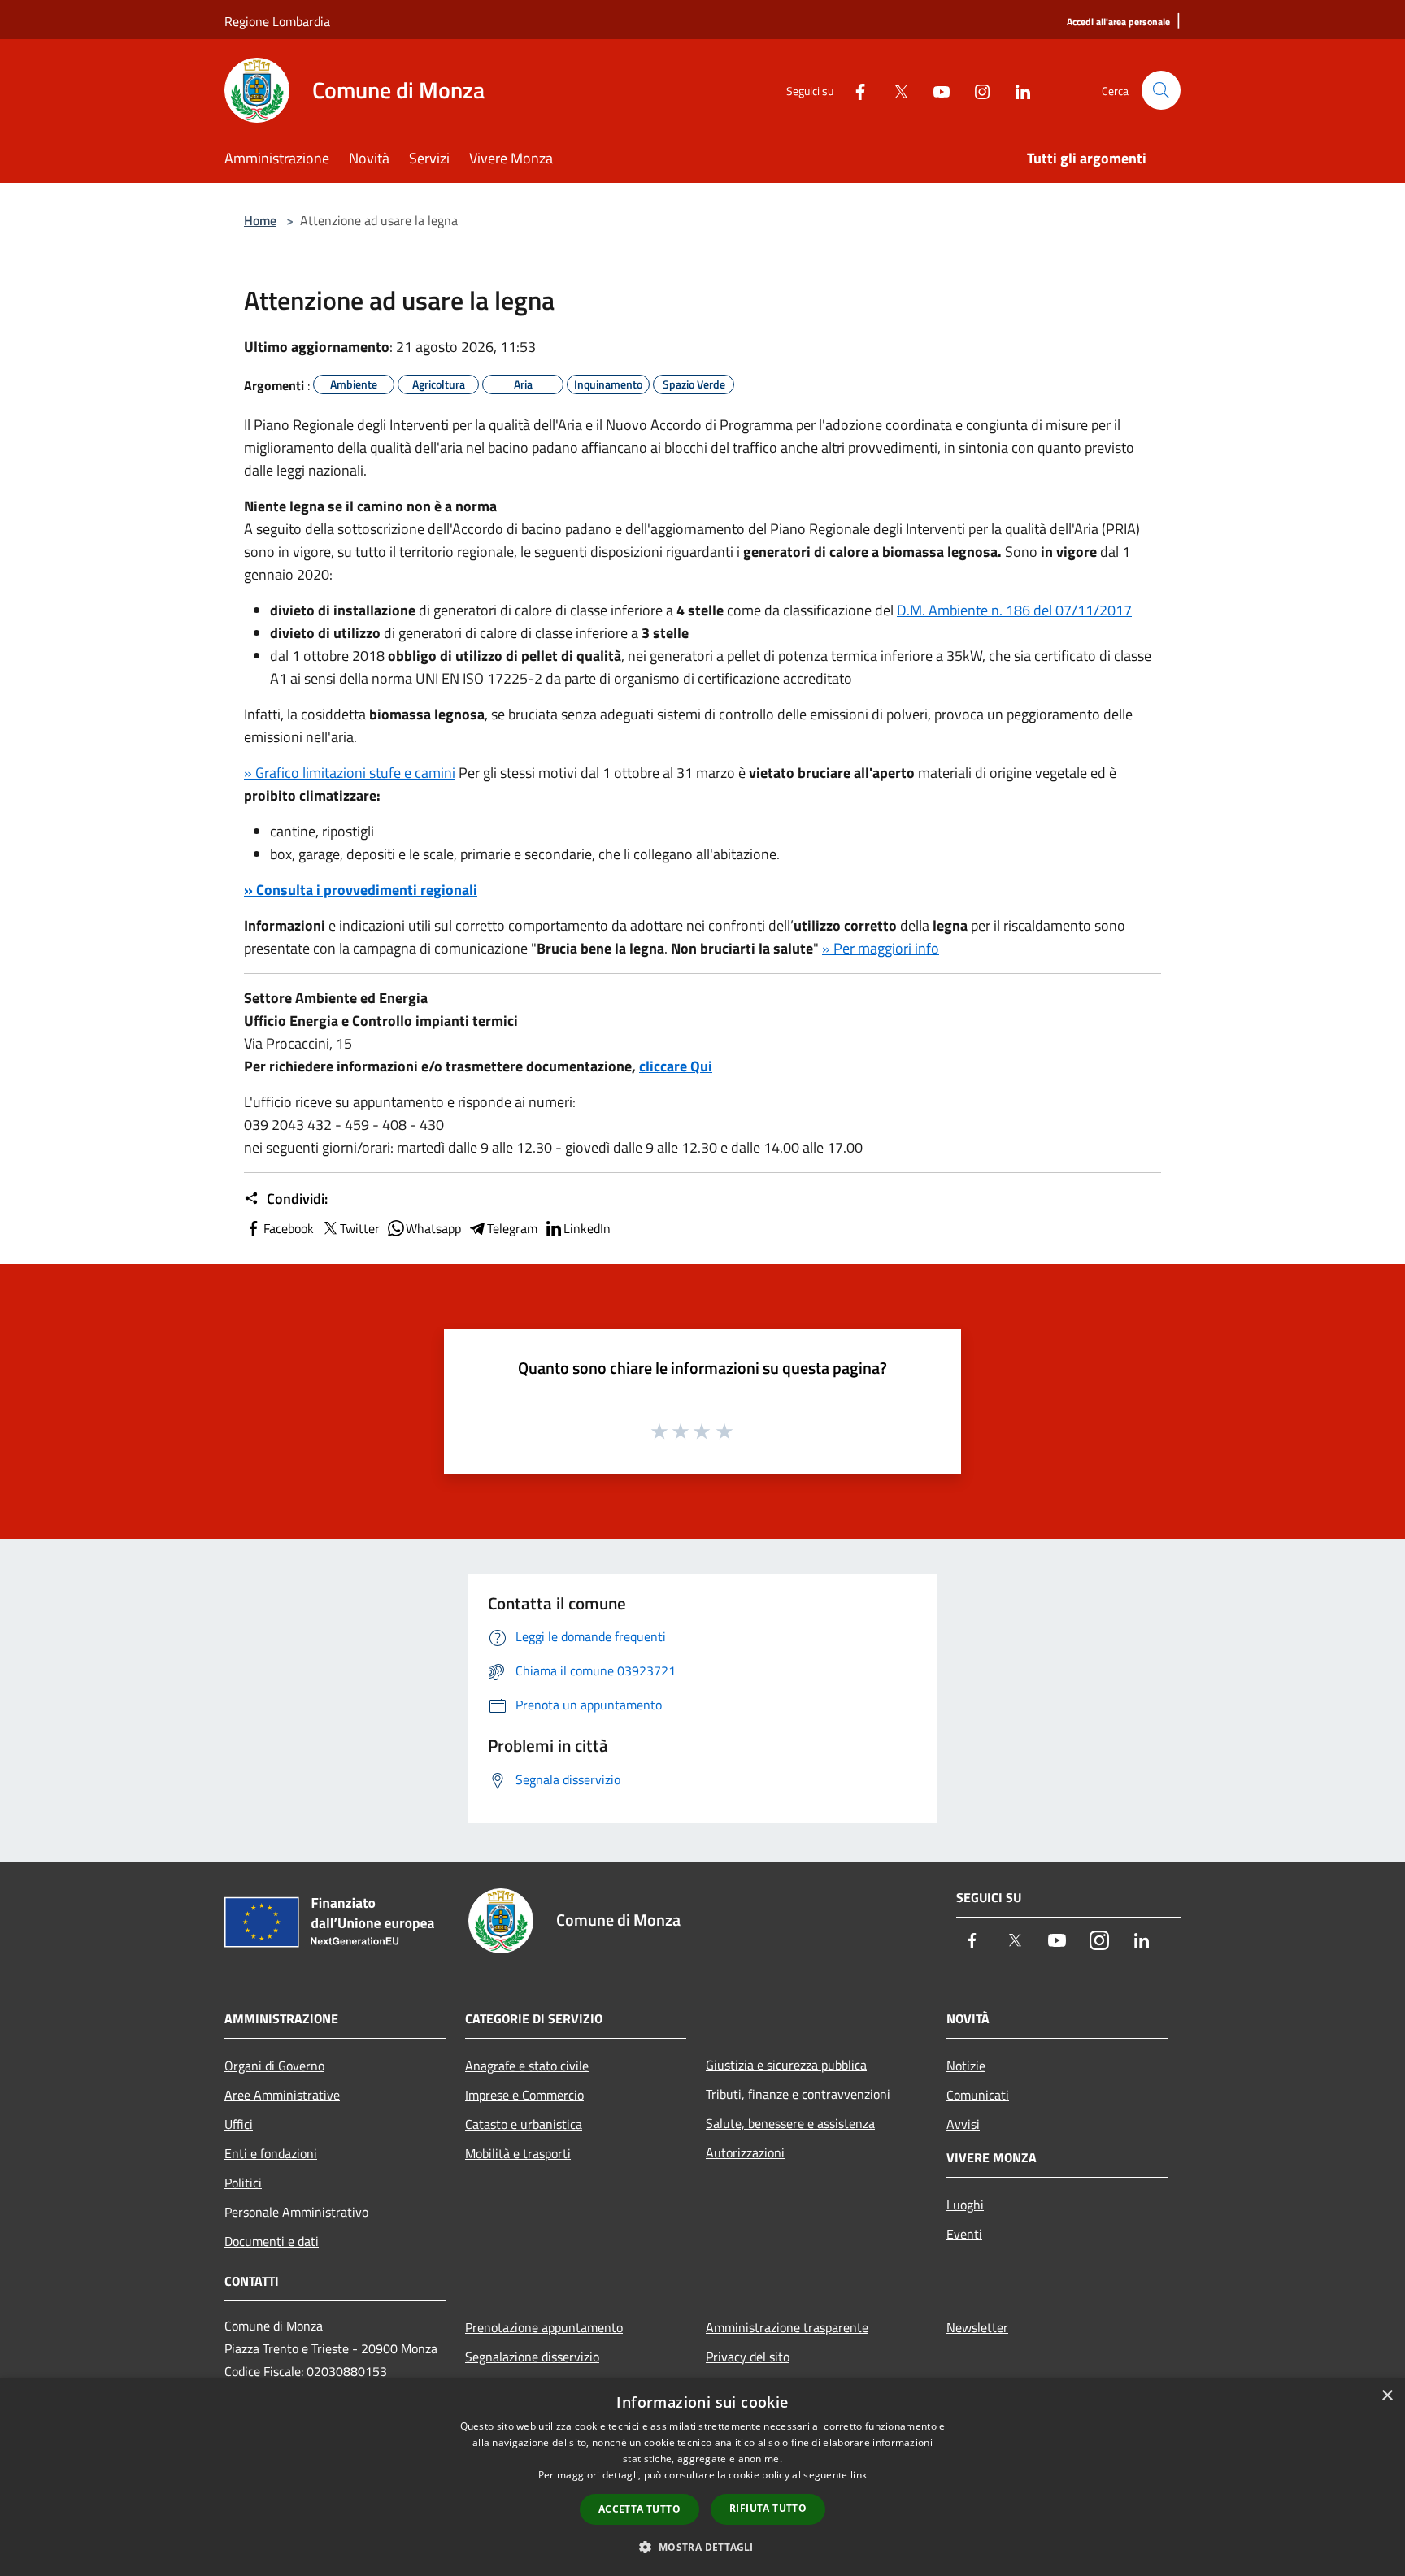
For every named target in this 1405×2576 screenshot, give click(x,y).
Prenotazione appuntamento (544, 2327)
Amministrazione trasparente (787, 2327)
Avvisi (963, 2124)
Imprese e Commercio (524, 2095)
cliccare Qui (676, 1066)
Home (260, 220)
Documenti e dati (272, 2241)
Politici (243, 2183)
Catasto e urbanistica (524, 2124)
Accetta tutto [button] (639, 2509)
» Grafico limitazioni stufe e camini (350, 773)
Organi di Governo (274, 2066)
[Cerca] (1161, 90)
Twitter (360, 1228)
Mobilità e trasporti (518, 2153)
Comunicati (978, 2095)
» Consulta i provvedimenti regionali (361, 890)
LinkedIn (587, 1228)
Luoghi (965, 2205)
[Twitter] (894, 90)
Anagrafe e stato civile (527, 2066)
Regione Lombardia (277, 21)
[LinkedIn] (1016, 90)
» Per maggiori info (881, 948)
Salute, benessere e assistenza (790, 2123)
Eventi (964, 2234)
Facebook (289, 1228)
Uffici (239, 2124)
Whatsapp (433, 1228)
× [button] (1387, 2396)
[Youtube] (935, 90)
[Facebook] (854, 90)
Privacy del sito (748, 2357)
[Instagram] (976, 90)
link (859, 2475)
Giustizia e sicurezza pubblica (786, 2065)
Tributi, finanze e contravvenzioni (798, 2094)
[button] (702, 2547)
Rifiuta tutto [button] (768, 2508)
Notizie (966, 2066)
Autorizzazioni (745, 2152)
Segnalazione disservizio (532, 2357)
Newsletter (977, 2327)
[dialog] (702, 2477)
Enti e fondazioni (271, 2153)
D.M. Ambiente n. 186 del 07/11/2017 (1014, 610)
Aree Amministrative (282, 2095)
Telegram (512, 1228)
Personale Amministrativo (296, 2212)
